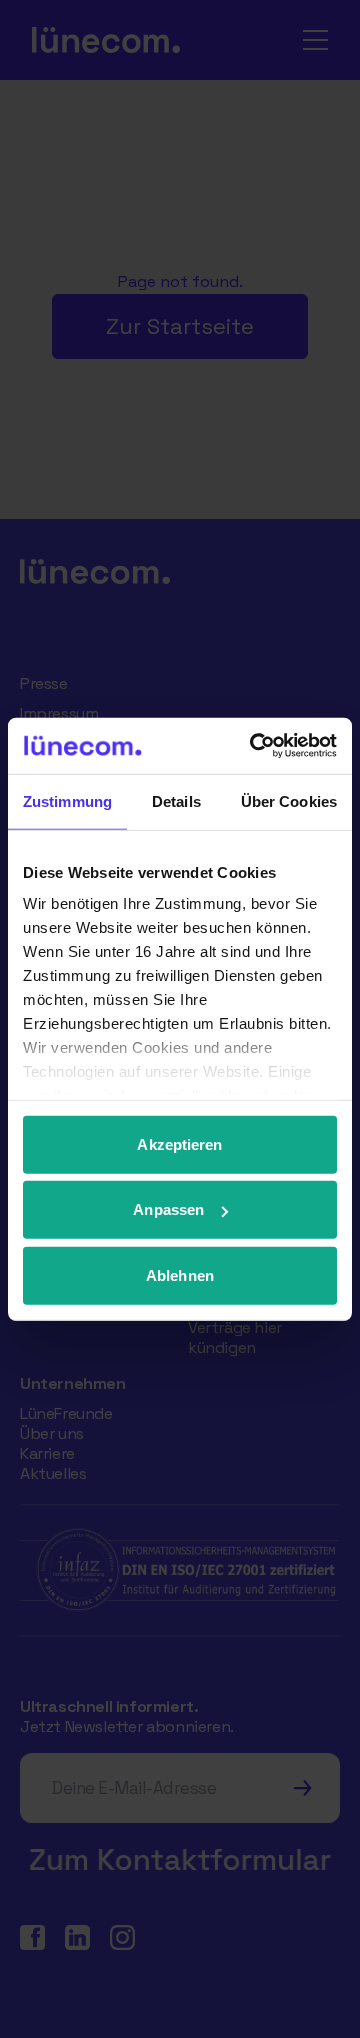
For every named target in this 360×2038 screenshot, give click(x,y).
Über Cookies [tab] (289, 800)
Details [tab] (176, 800)
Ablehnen (180, 1274)
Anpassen (168, 1209)
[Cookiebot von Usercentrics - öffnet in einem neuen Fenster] (254, 746)
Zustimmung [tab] (67, 800)
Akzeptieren (179, 1143)
